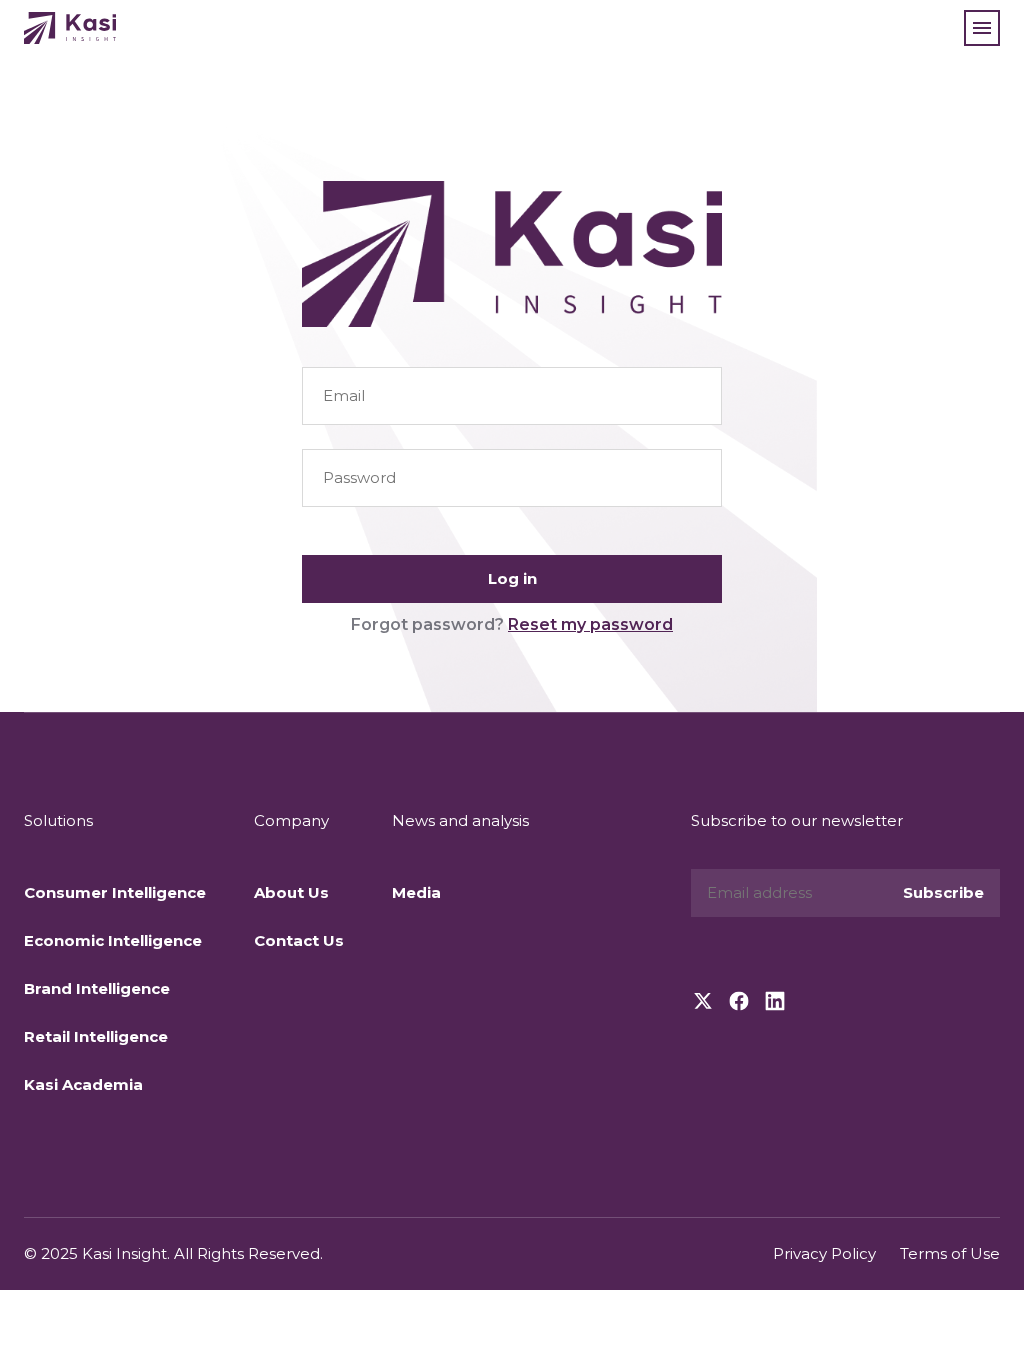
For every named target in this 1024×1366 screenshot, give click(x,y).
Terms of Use (950, 1253)
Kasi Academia (83, 1084)
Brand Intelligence (97, 988)
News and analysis (460, 820)
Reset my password (590, 624)
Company (291, 820)
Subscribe (943, 892)
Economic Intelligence (113, 940)
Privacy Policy (824, 1253)
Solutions (58, 820)
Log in (512, 578)
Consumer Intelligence (115, 892)
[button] (982, 28)
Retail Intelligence (96, 1036)
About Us (291, 892)
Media (416, 892)
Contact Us (299, 940)
